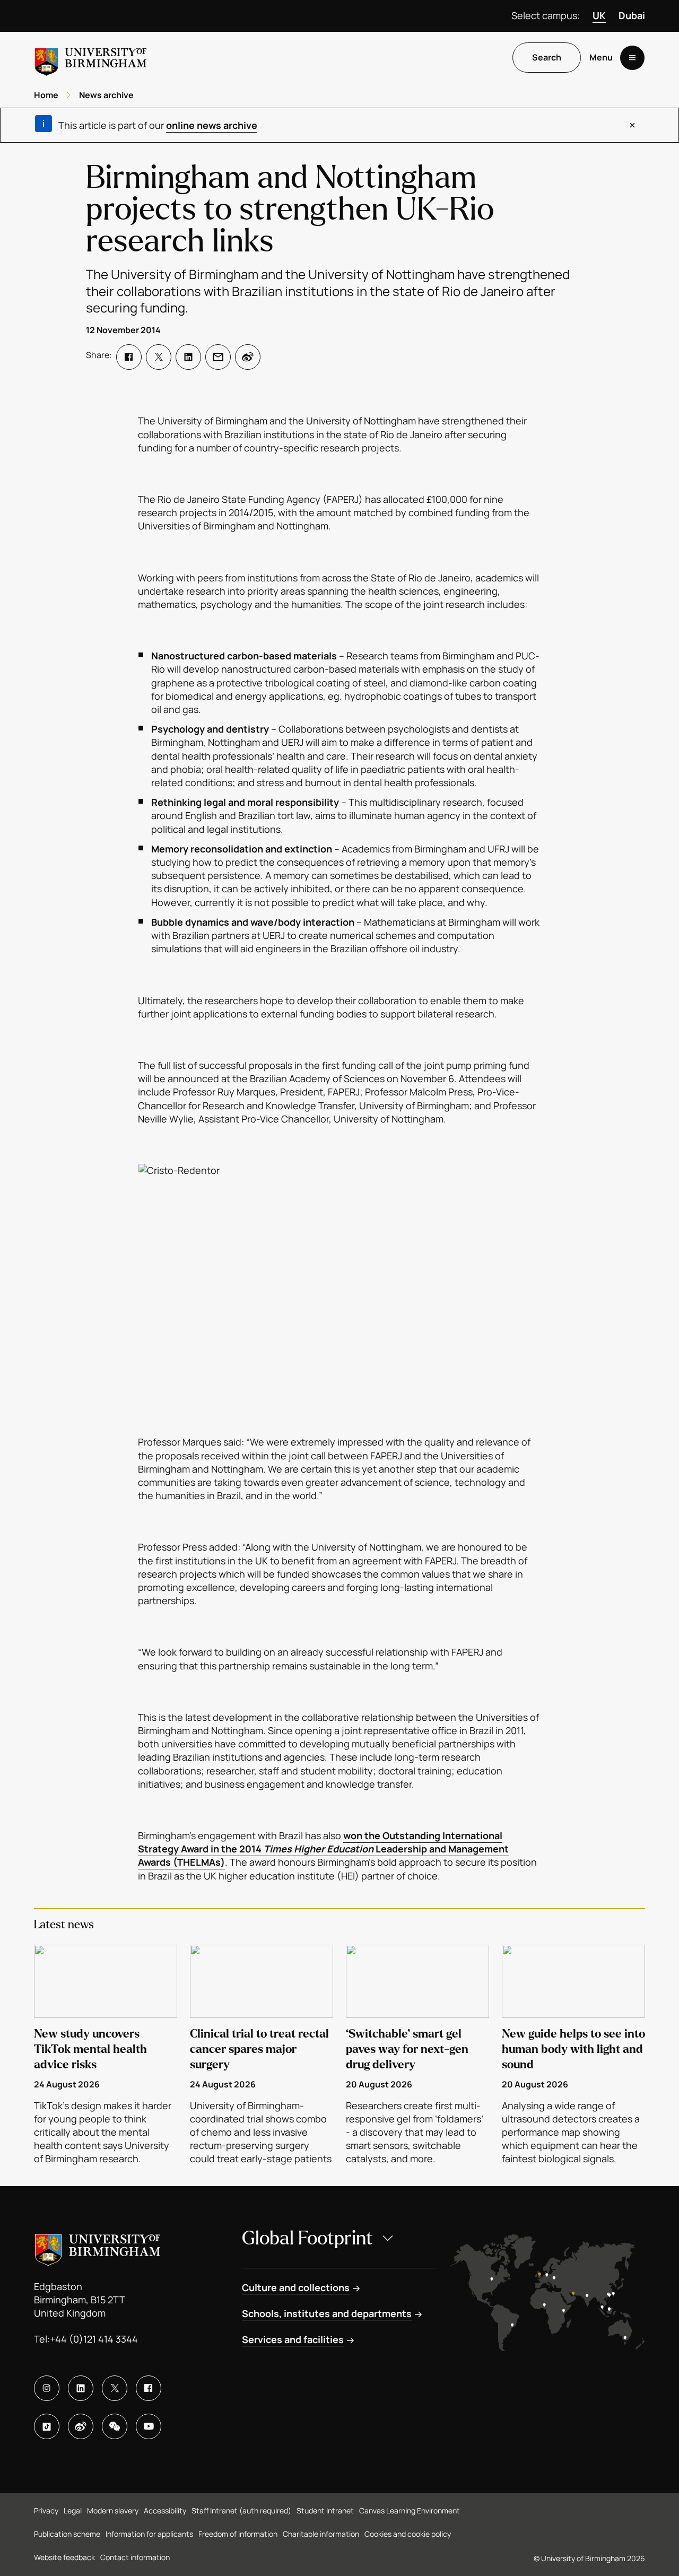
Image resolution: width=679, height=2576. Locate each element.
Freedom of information (238, 2534)
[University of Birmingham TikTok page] (47, 2426)
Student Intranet (325, 2510)
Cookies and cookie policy (408, 2534)
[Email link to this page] (218, 357)
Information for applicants (149, 2534)
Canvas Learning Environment (410, 2510)
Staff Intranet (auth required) (241, 2510)
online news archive (212, 125)
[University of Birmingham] (91, 58)
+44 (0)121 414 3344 (94, 2339)
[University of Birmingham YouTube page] (149, 2426)
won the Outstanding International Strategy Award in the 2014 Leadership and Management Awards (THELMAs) (323, 1849)
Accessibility (165, 2510)
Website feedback (64, 2557)
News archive (106, 95)
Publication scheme (67, 2534)
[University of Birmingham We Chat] (115, 2426)
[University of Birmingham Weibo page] (81, 2426)
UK (599, 15)
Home (46, 95)
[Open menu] (632, 58)
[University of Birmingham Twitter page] (115, 2388)
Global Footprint (307, 2238)
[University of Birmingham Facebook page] (149, 2388)
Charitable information (321, 2534)
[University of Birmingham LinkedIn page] (81, 2388)
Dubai (632, 15)
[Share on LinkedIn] (188, 357)
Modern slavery (113, 2510)
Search (547, 58)
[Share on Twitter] (159, 357)
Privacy (46, 2510)
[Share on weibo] (248, 357)
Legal (73, 2510)
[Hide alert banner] (632, 125)
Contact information (135, 2557)
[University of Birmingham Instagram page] (47, 2388)
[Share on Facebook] (129, 357)
